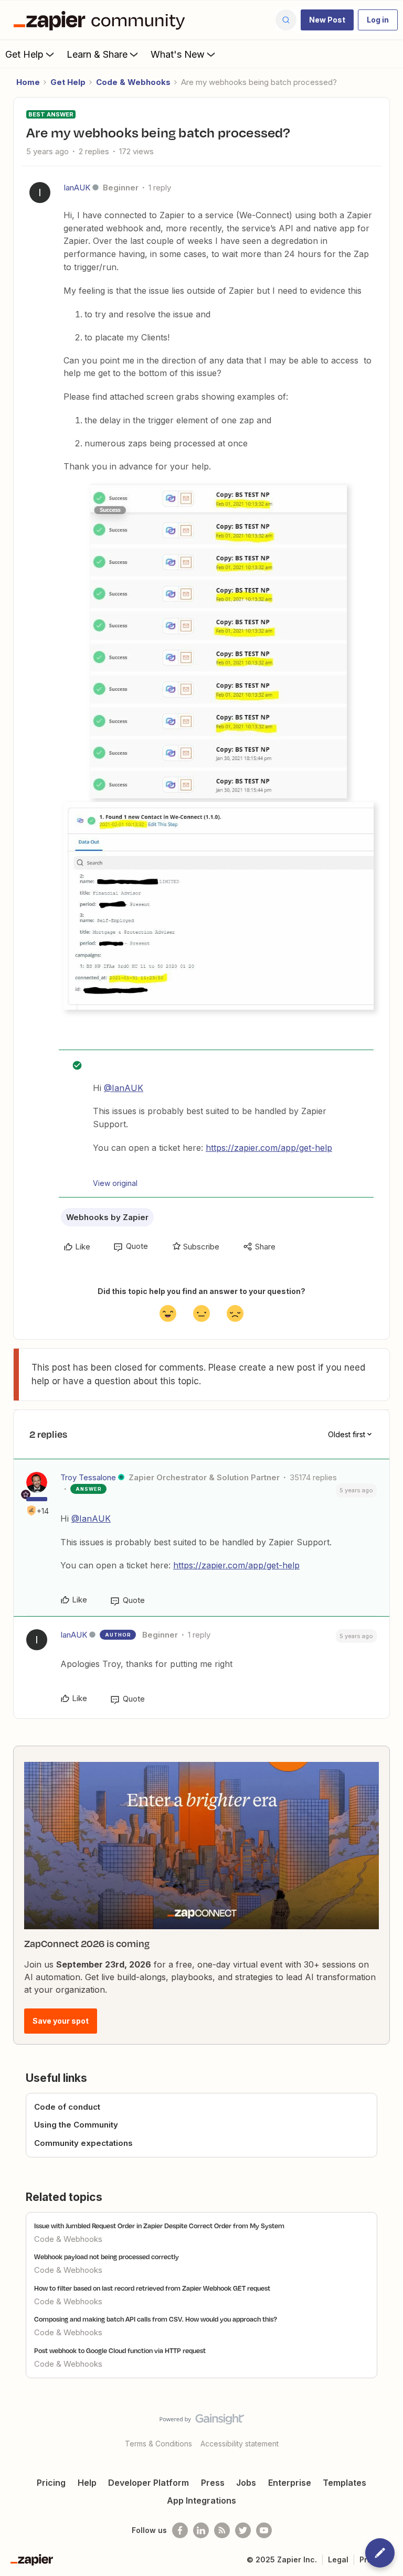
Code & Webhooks (133, 82)
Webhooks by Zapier (107, 1217)
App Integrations (201, 2500)
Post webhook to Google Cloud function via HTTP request (120, 2350)
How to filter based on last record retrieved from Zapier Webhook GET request (152, 2288)
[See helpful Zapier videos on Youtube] (264, 2530)
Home (28, 82)
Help (87, 2483)
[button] (327, 20)
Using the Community (76, 2125)
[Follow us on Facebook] (180, 2530)
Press (213, 2483)
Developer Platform (149, 2483)
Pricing (51, 2483)
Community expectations (83, 2143)
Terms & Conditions (158, 2444)
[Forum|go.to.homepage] (102, 20)
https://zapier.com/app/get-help (269, 1148)
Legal (338, 2559)
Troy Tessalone (88, 1477)
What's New (178, 54)
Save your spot (61, 2021)
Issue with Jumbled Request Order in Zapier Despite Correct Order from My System (159, 2226)
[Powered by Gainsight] (202, 2422)
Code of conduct (67, 2107)
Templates (344, 2483)
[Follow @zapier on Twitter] (243, 2530)
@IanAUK (124, 1088)
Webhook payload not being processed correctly (107, 2257)
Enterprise (290, 2483)
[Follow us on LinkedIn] (201, 2530)
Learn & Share (97, 54)
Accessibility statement (240, 2444)
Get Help (24, 54)
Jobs (246, 2483)
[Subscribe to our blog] (222, 2530)
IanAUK (77, 188)
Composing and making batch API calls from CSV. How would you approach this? (156, 2319)
